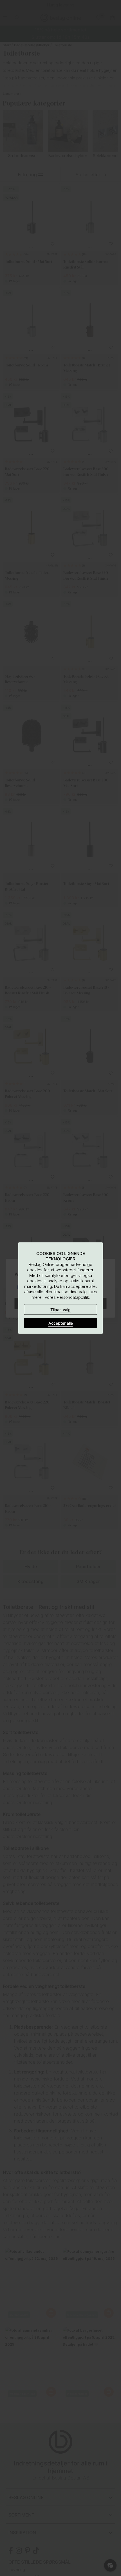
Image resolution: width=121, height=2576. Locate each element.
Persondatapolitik (73, 1297)
